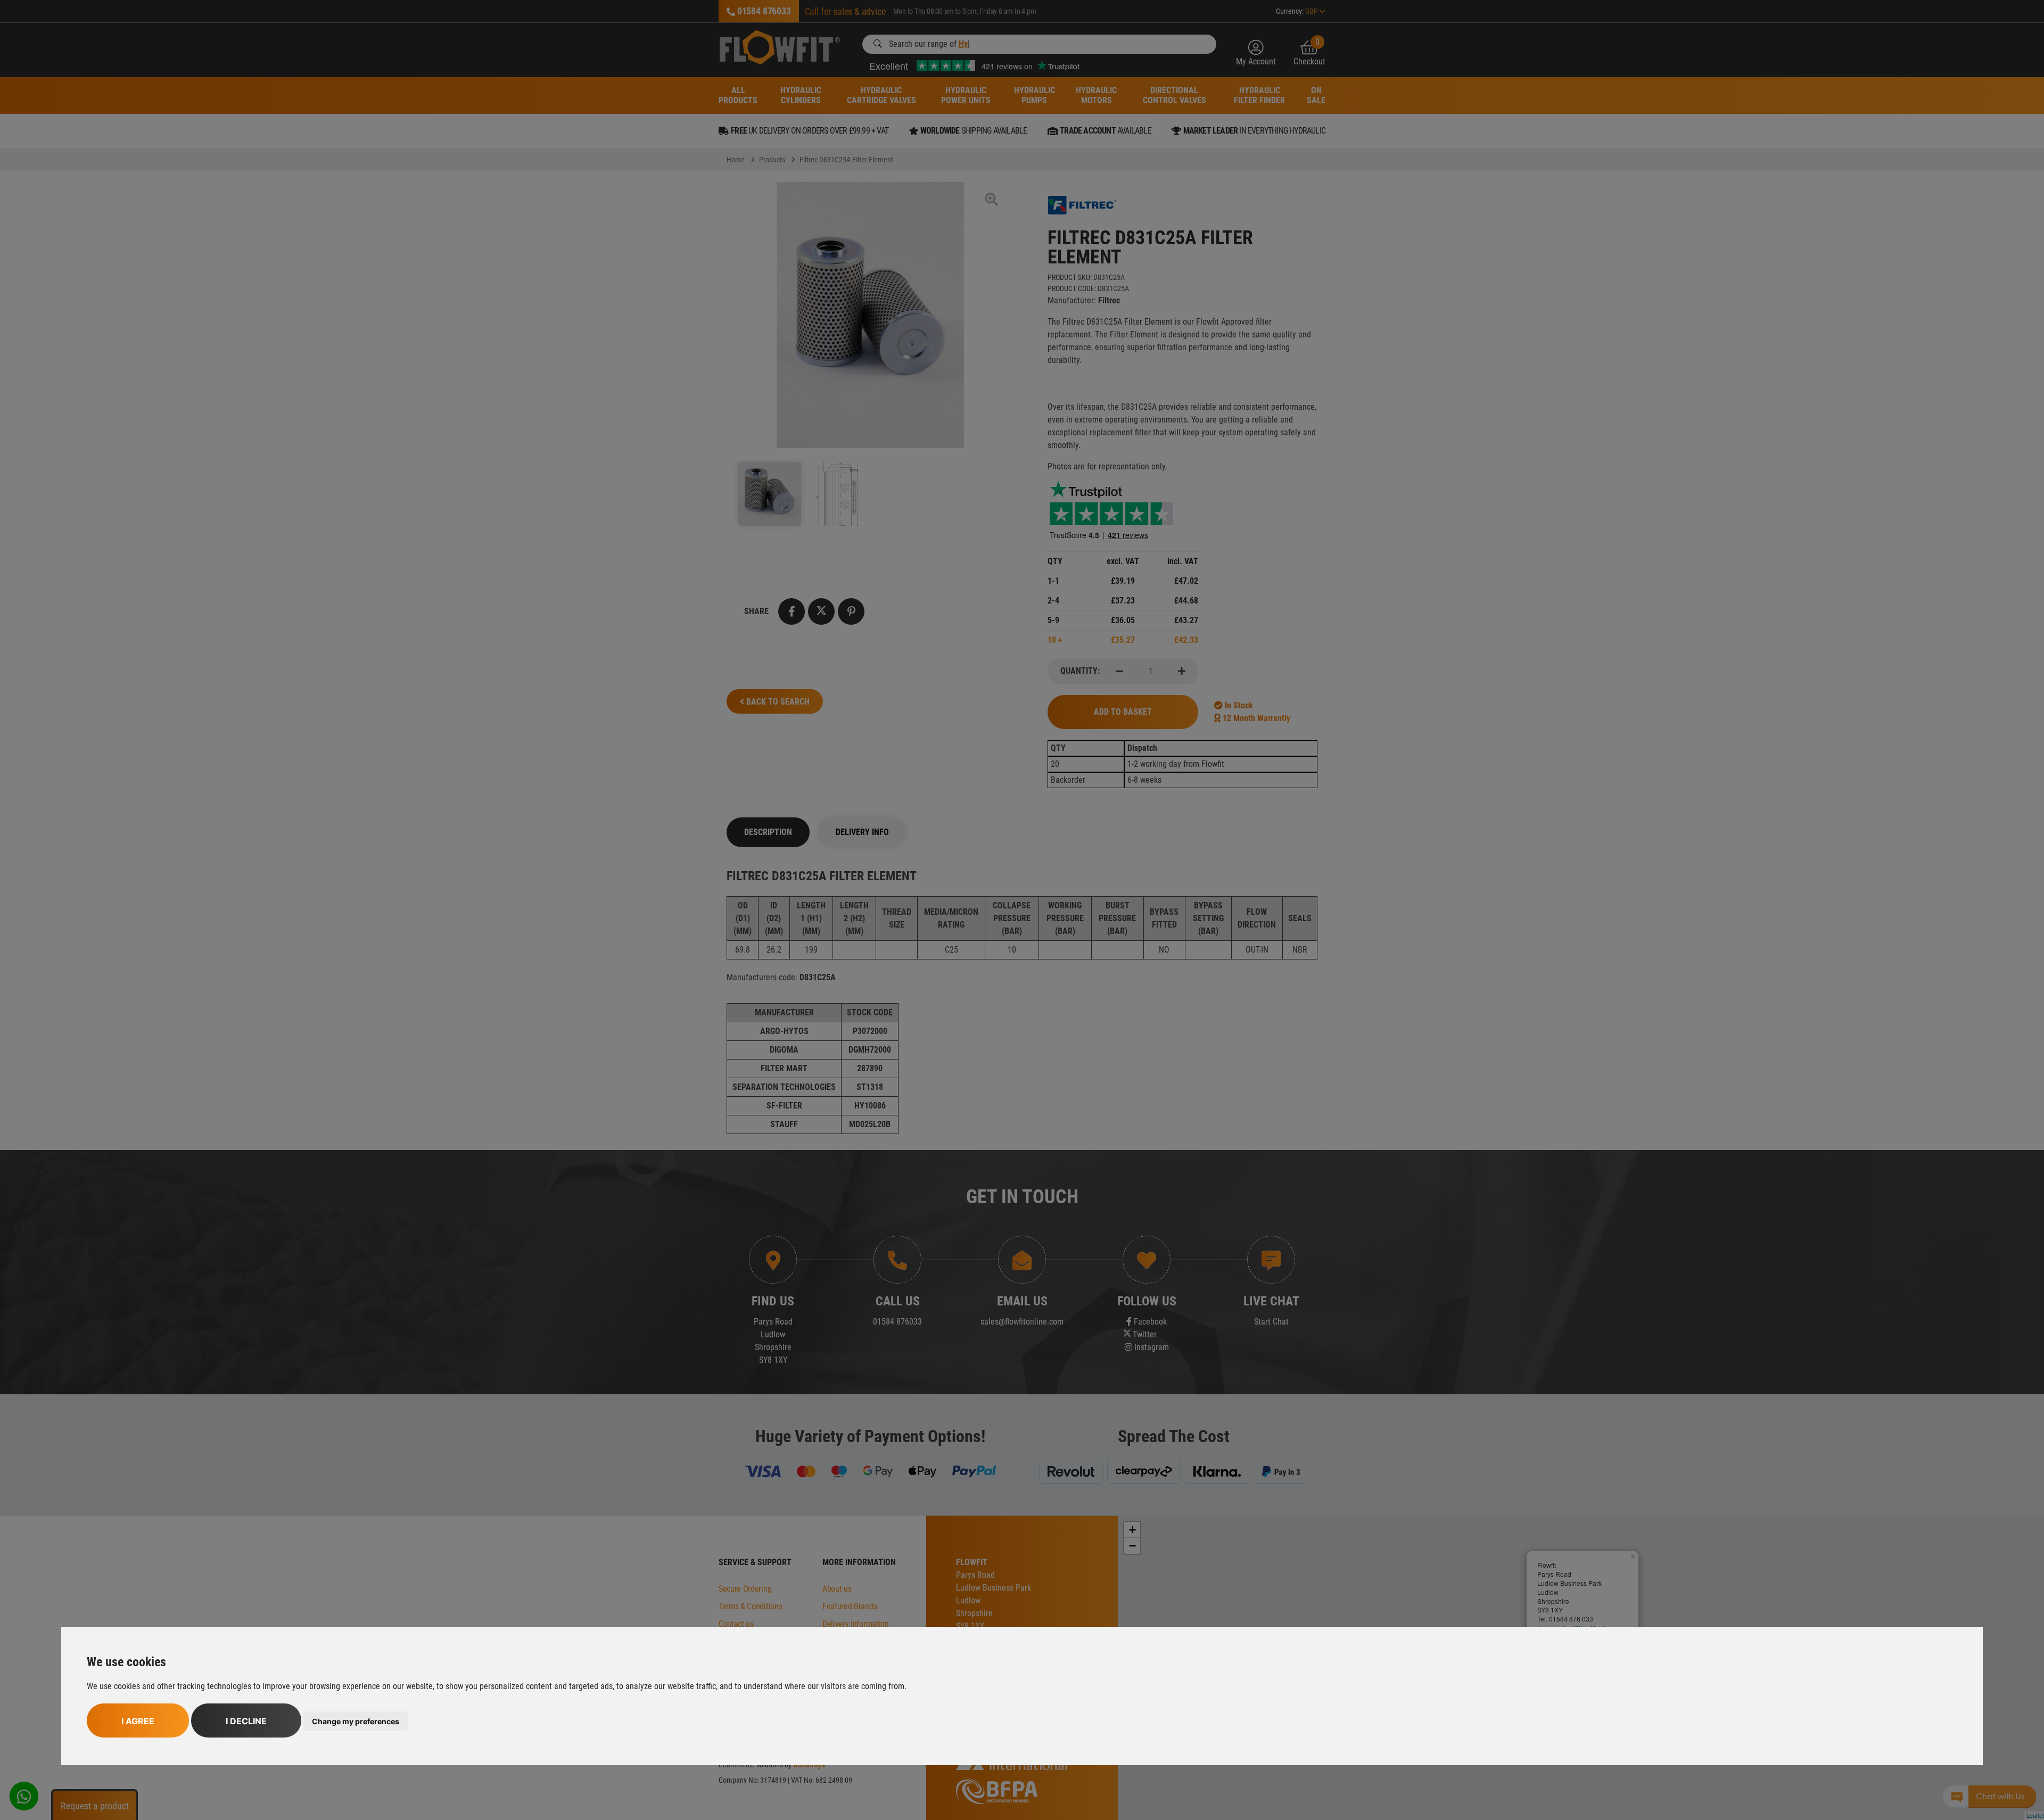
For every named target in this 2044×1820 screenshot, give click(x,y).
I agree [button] (138, 1721)
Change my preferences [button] (356, 1721)
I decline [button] (246, 1721)
